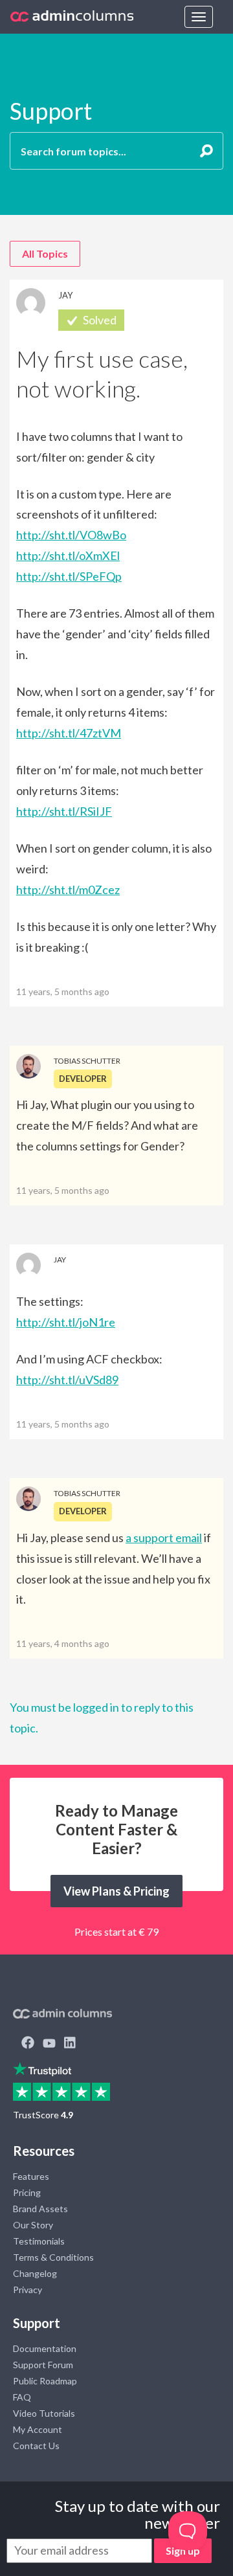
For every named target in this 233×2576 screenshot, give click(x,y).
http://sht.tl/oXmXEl (68, 555)
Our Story (33, 2225)
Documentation (45, 2348)
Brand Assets (40, 2209)
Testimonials (39, 2241)
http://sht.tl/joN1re (66, 1322)
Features (31, 2176)
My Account (38, 2429)
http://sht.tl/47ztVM (69, 733)
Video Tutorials (44, 2413)
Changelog (35, 2273)
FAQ (22, 2397)
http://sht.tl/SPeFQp (69, 576)
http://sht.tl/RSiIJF (64, 811)
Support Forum (43, 2365)
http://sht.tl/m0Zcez (68, 890)
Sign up (183, 2550)
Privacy (28, 2290)
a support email (164, 1538)
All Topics (45, 253)
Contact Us (36, 2446)
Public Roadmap (45, 2381)
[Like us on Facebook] (28, 2044)
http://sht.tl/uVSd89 (67, 1380)
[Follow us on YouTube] (49, 2044)
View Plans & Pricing (116, 1891)
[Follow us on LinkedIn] (70, 2044)
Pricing (27, 2192)
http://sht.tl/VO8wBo (71, 535)
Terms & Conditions (53, 2257)
